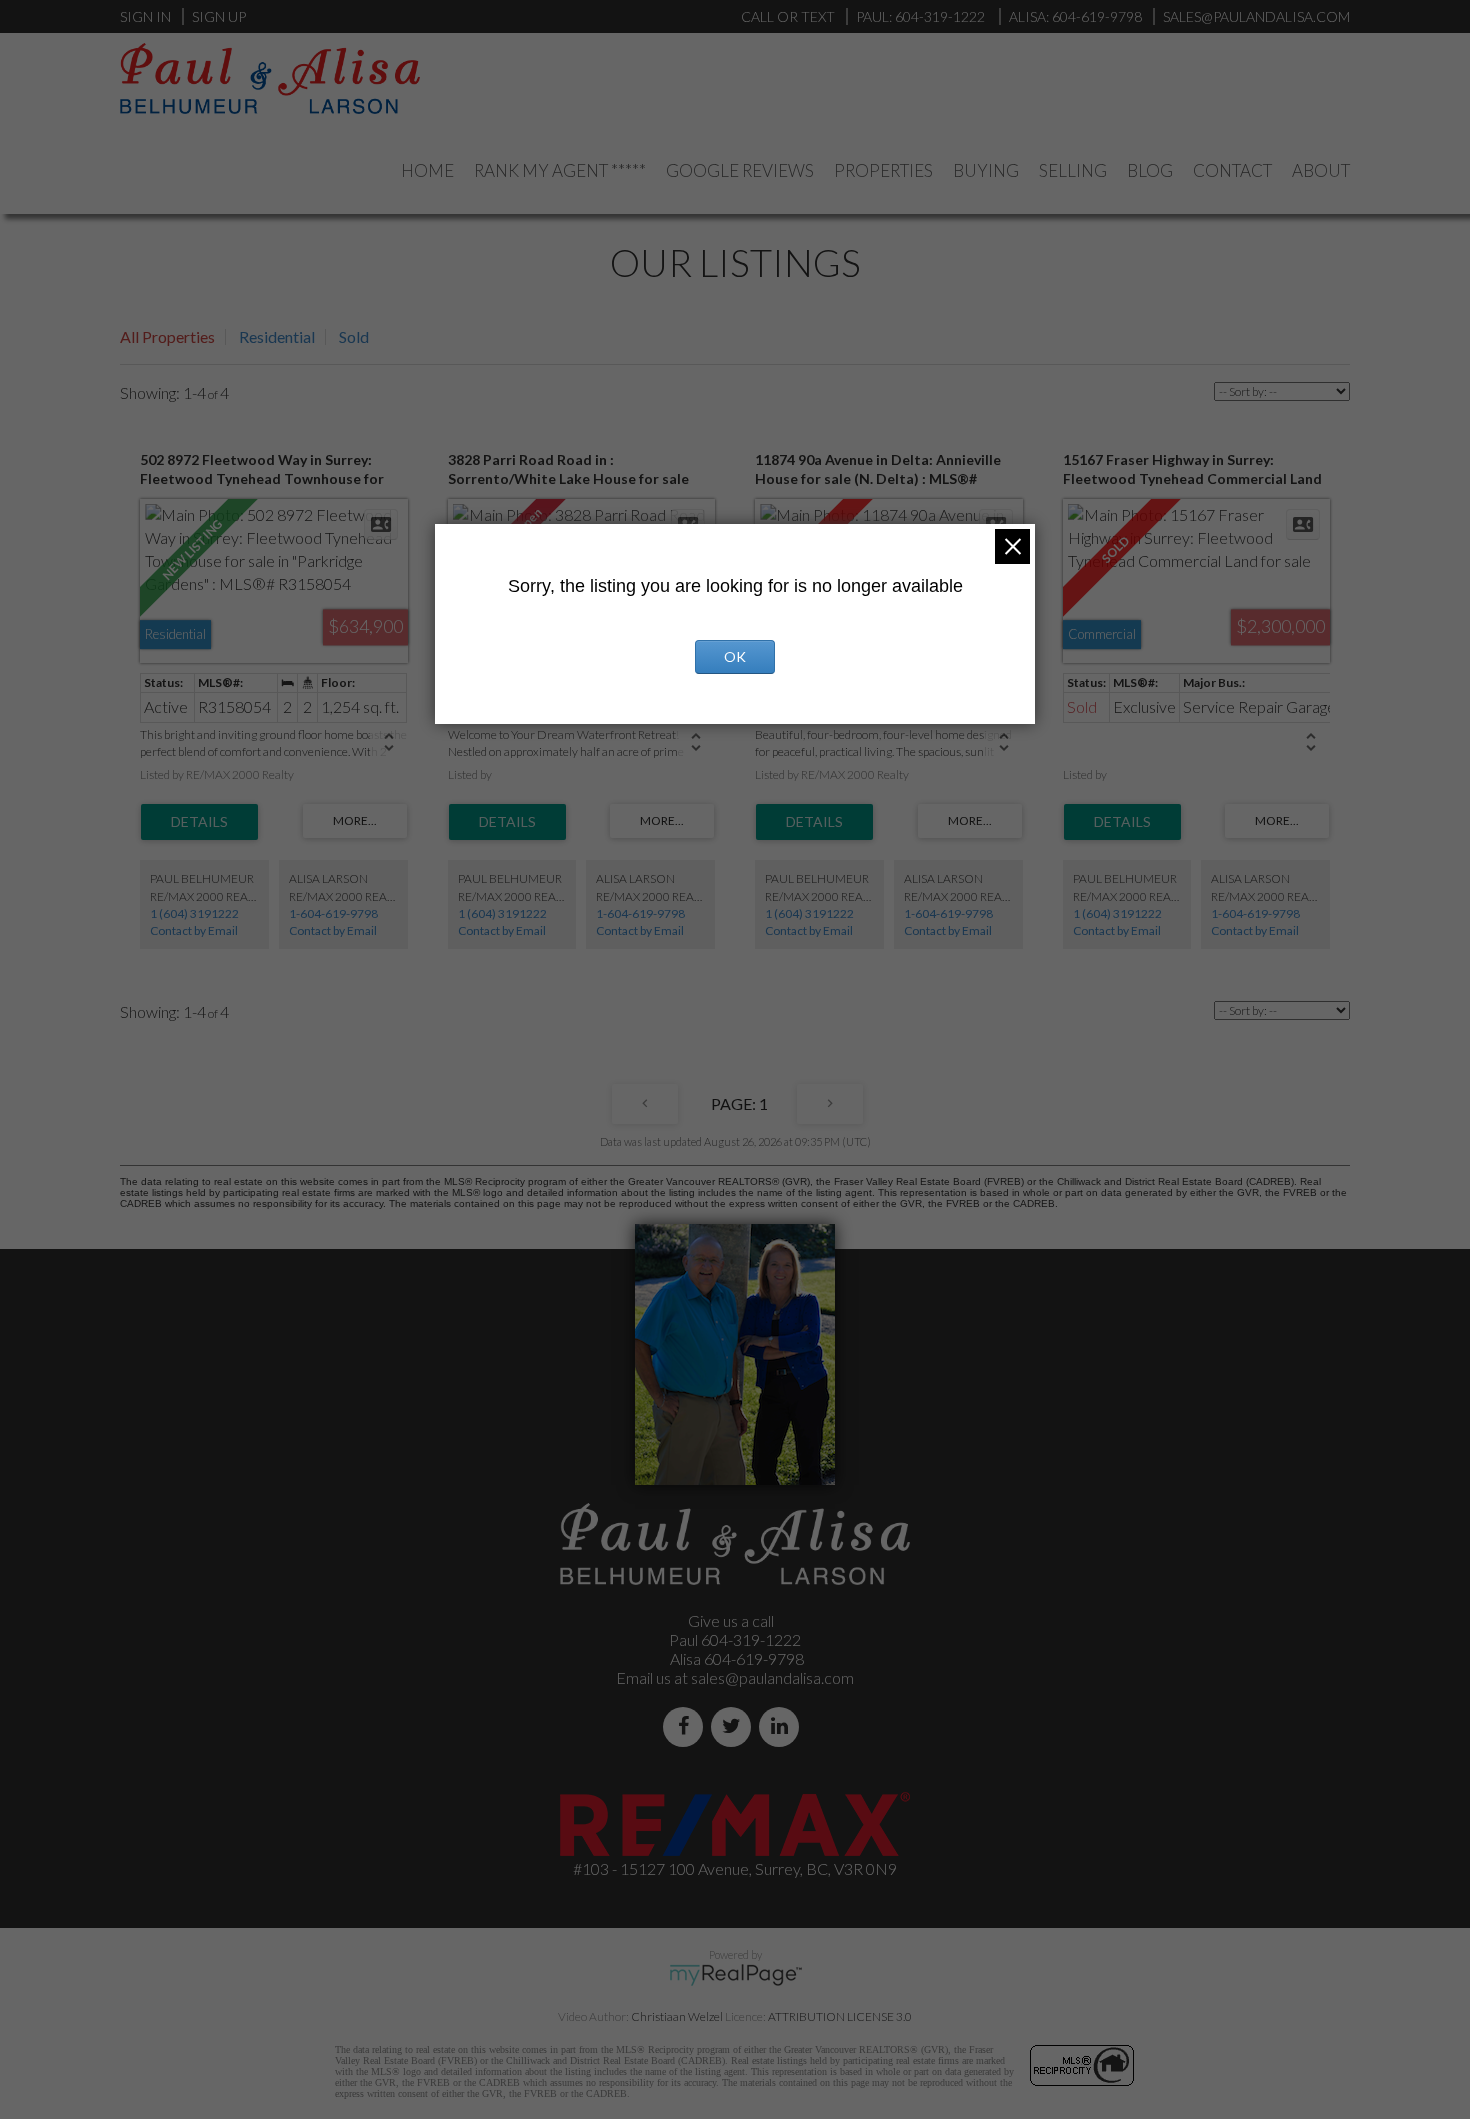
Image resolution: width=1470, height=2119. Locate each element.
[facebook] (687, 1726)
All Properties (167, 336)
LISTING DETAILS (199, 822)
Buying (986, 170)
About (1321, 170)
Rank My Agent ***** (560, 170)
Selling (1073, 170)
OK (735, 656)
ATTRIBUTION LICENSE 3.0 (840, 2016)
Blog (1150, 170)
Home (427, 170)
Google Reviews (740, 170)
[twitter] (735, 1726)
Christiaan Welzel (677, 2016)
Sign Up (219, 16)
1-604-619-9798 (333, 913)
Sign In (145, 16)
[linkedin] (783, 1726)
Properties (883, 170)
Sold (354, 336)
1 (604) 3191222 (194, 913)
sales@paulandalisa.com (1256, 16)
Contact (1232, 170)
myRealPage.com (735, 1975)
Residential (277, 336)
